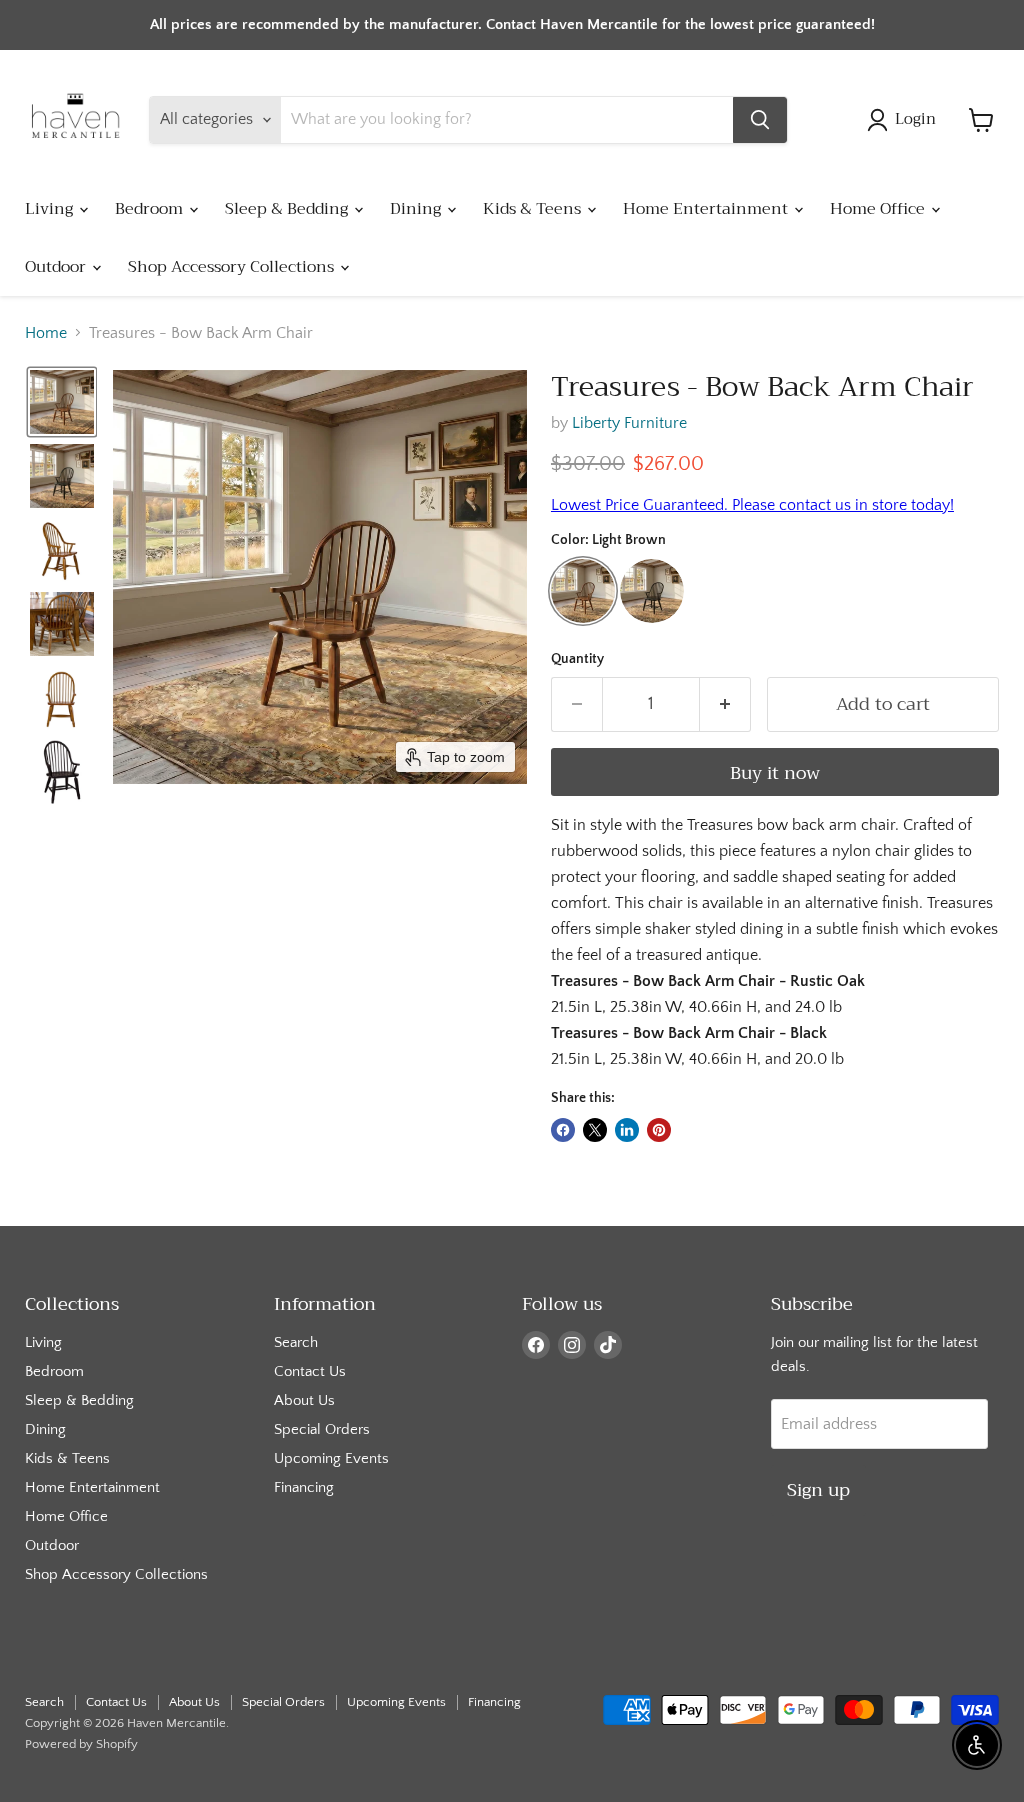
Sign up (818, 1490)
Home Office (879, 209)
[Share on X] (595, 1130)
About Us (304, 1400)
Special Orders (322, 1429)
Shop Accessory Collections (233, 267)
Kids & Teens (534, 209)
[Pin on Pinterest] (659, 1130)
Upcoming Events (331, 1458)
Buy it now (775, 773)
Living (51, 209)
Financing (304, 1487)
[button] (905, 120)
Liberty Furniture (629, 423)
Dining (417, 209)
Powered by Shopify (81, 1744)
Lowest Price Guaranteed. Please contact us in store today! (752, 505)
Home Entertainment (707, 209)
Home (46, 333)
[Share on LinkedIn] (627, 1130)
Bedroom (151, 209)
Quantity (577, 659)
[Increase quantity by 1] (725, 704)
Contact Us (310, 1371)
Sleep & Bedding (288, 209)
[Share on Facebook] (563, 1130)
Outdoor (57, 267)
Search (296, 1342)
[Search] (760, 120)
